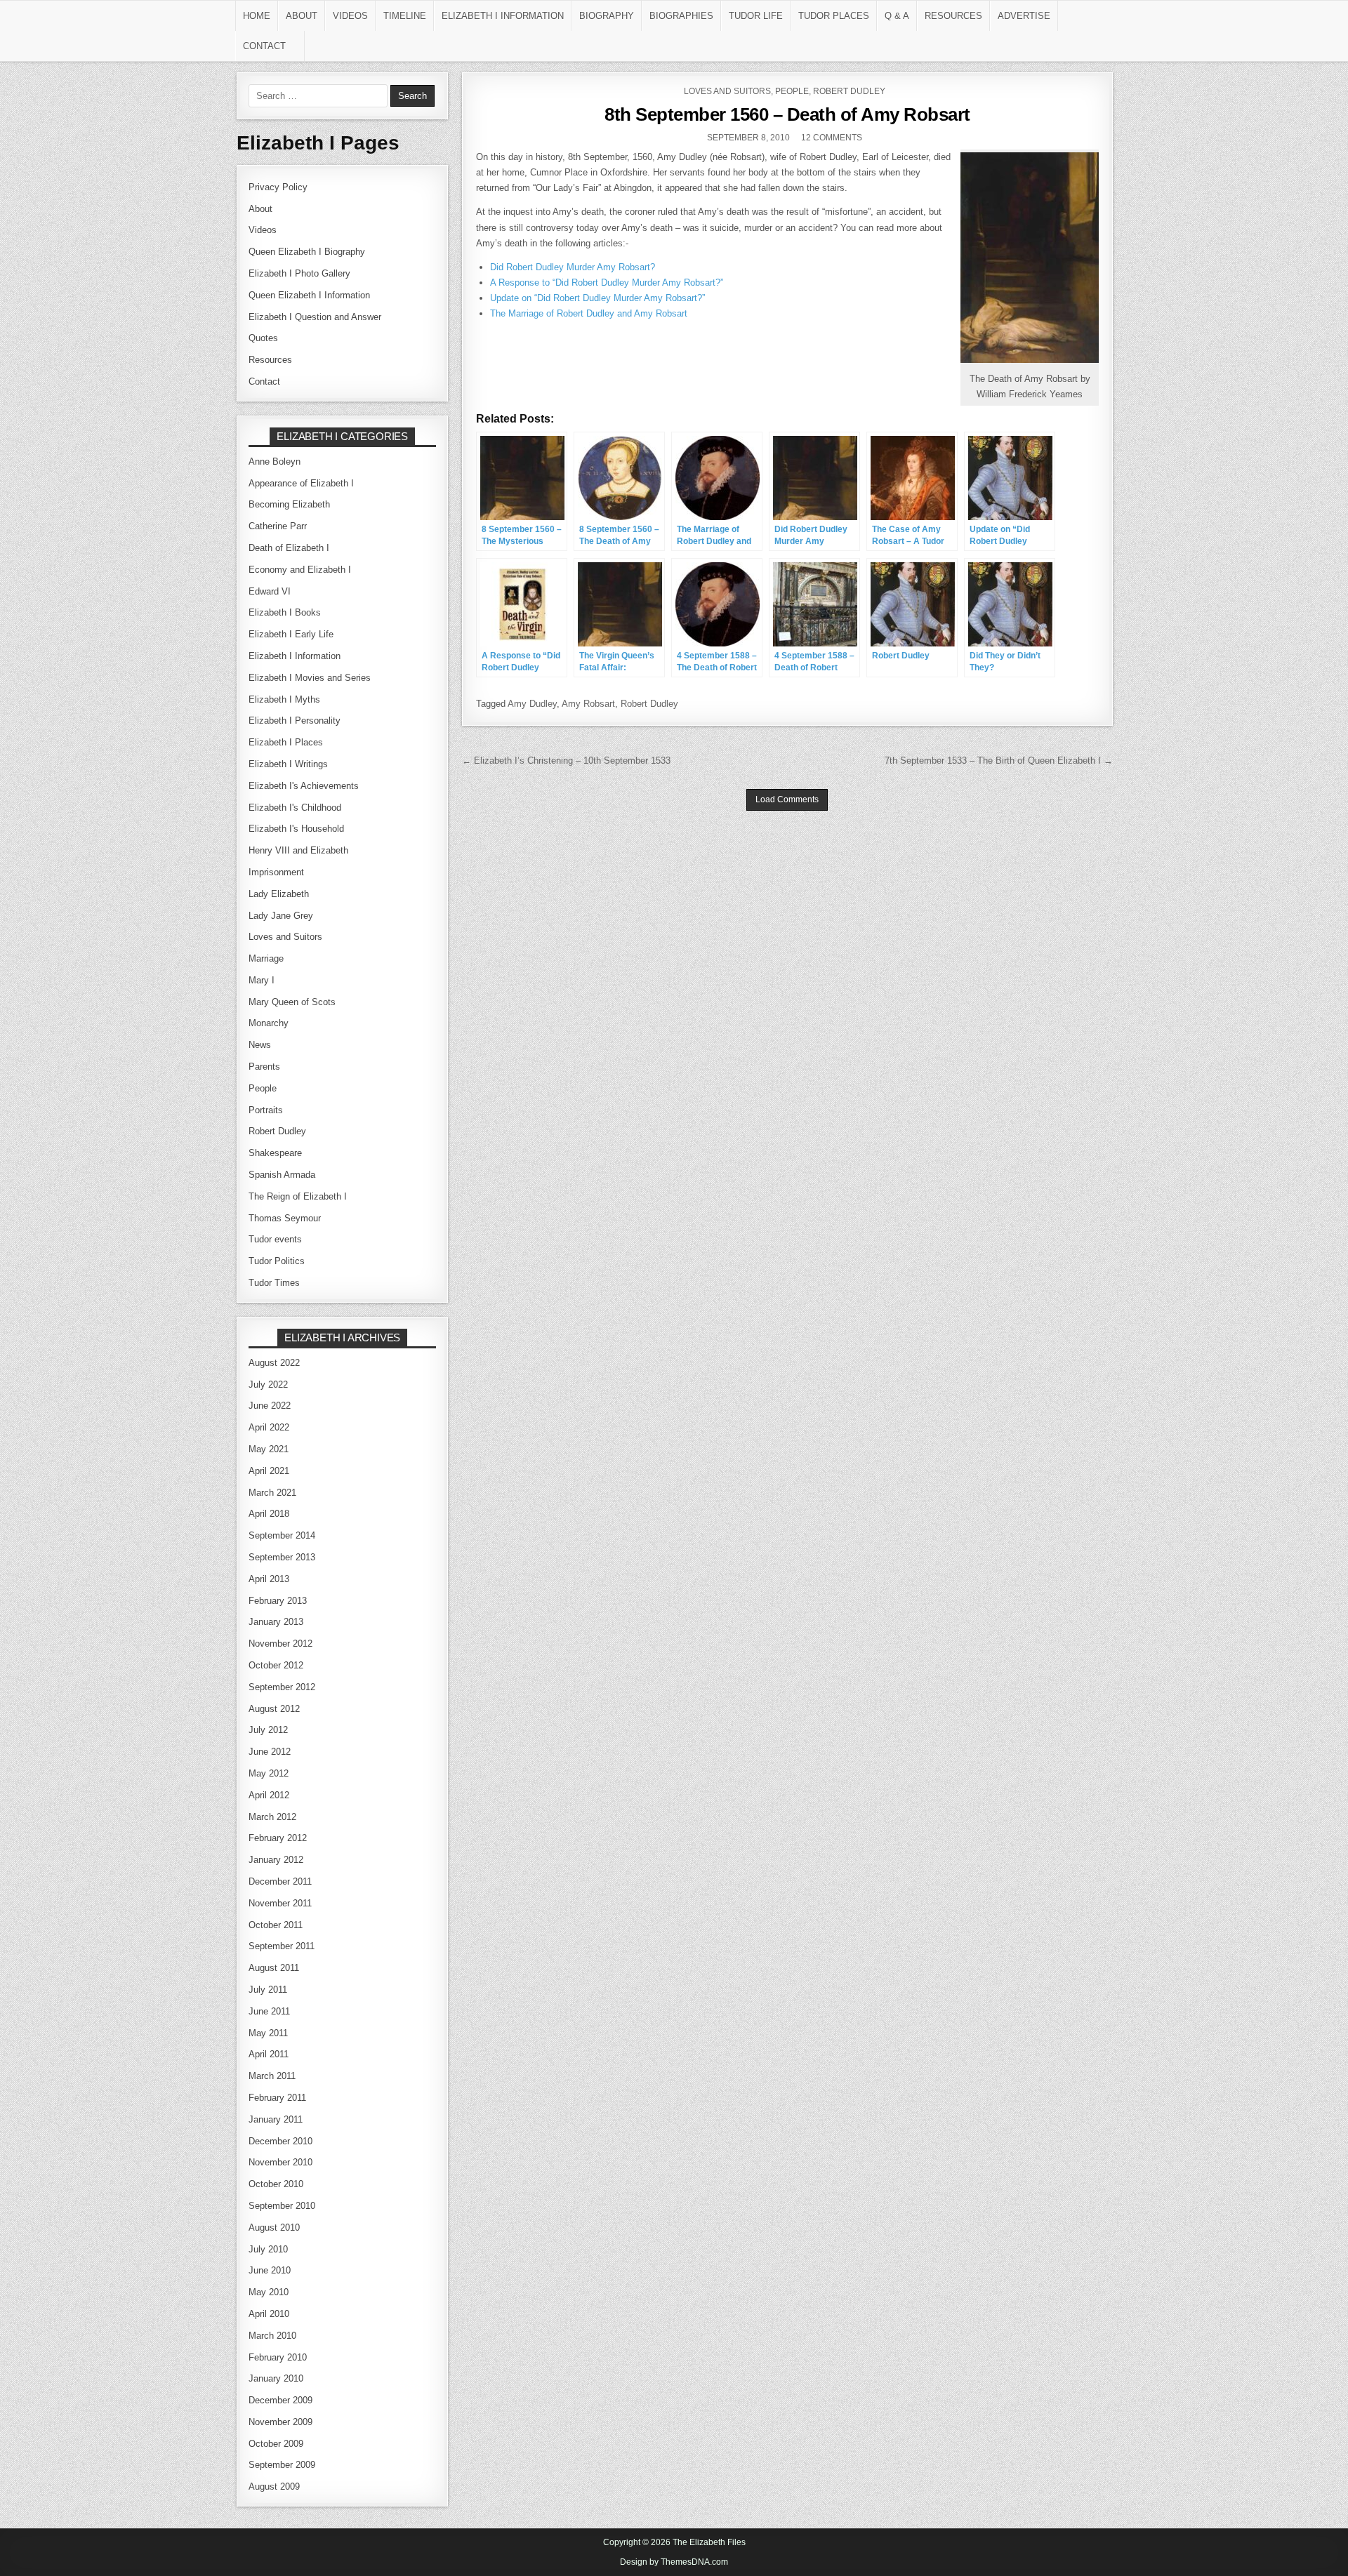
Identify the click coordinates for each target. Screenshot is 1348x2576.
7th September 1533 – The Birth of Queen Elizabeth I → (999, 761)
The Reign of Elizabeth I (298, 1196)
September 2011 (282, 1946)
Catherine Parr (278, 526)
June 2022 (270, 1406)
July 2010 (268, 2249)
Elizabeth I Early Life (291, 634)
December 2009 (280, 2400)
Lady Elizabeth (279, 894)
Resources (953, 16)
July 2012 (268, 1730)
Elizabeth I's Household (296, 829)
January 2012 (276, 1860)
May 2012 (269, 1773)
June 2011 (269, 2011)
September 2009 (282, 2465)
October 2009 (276, 2444)
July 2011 (268, 1990)
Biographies (681, 16)
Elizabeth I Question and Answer (315, 317)
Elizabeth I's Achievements (304, 786)
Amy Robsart (588, 704)
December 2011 (280, 1881)
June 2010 (270, 2270)
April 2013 (269, 1579)
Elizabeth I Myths (284, 699)
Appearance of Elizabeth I (301, 483)
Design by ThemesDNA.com (674, 2562)
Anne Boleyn (275, 462)
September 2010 (282, 2206)
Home (257, 16)
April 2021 (269, 1471)
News (260, 1045)
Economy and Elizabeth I (300, 570)
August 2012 (274, 1709)
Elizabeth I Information (503, 16)
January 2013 (276, 1622)
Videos (350, 16)
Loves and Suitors (727, 91)
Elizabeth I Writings (288, 764)
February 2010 (278, 2357)
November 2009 (280, 2422)
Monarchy (269, 1023)
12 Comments (832, 138)
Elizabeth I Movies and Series (310, 678)
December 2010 (280, 2141)
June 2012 (270, 1752)
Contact (264, 46)
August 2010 (274, 2228)
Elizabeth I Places (286, 742)
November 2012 (280, 1644)
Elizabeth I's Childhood (295, 808)
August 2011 (274, 1968)
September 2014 (282, 1535)
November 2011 (280, 1903)
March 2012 (272, 1817)
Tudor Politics (277, 1261)
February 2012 (278, 1838)
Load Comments (787, 799)
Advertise (1024, 16)
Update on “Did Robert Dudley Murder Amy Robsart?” (597, 298)
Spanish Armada (282, 1175)
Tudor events (275, 1239)
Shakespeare (275, 1153)
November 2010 (280, 2162)
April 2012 (269, 1795)
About (302, 16)
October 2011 (276, 1925)
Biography (607, 16)
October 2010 (276, 2184)
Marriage (266, 958)
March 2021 (272, 1493)
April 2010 (269, 2314)
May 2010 (269, 2292)
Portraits (266, 1110)
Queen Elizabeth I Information (309, 295)
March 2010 (272, 2336)
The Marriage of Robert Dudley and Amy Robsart (589, 313)
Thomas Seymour (285, 1218)
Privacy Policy (278, 187)
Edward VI (270, 591)
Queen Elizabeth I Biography (307, 252)
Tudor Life (756, 16)
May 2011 (268, 2033)
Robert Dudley (849, 91)
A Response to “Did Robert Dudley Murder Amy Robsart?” (607, 283)
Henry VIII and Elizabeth (298, 850)
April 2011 (269, 2054)
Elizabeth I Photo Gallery (299, 273)
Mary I (262, 980)
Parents (264, 1067)
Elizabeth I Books (285, 612)
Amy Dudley (532, 704)
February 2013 (278, 1601)
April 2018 (269, 1514)
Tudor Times (274, 1283)
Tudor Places (834, 16)
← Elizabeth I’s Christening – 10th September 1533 (566, 761)
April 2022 (269, 1427)
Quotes (263, 338)
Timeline (405, 16)
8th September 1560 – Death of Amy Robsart (787, 114)
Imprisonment (276, 872)
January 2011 (276, 2119)
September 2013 (282, 1557)
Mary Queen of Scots (292, 1002)
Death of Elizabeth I (289, 548)
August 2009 (274, 2487)
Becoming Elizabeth (289, 504)
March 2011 (272, 2076)
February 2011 (277, 2098)
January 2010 (276, 2378)
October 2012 (276, 1665)
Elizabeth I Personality (295, 721)
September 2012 (282, 1687)
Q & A (897, 16)
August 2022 (274, 1363)
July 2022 (268, 1385)
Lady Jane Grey (281, 916)
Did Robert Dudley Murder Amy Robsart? (573, 267)
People (792, 91)
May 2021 (269, 1449)
